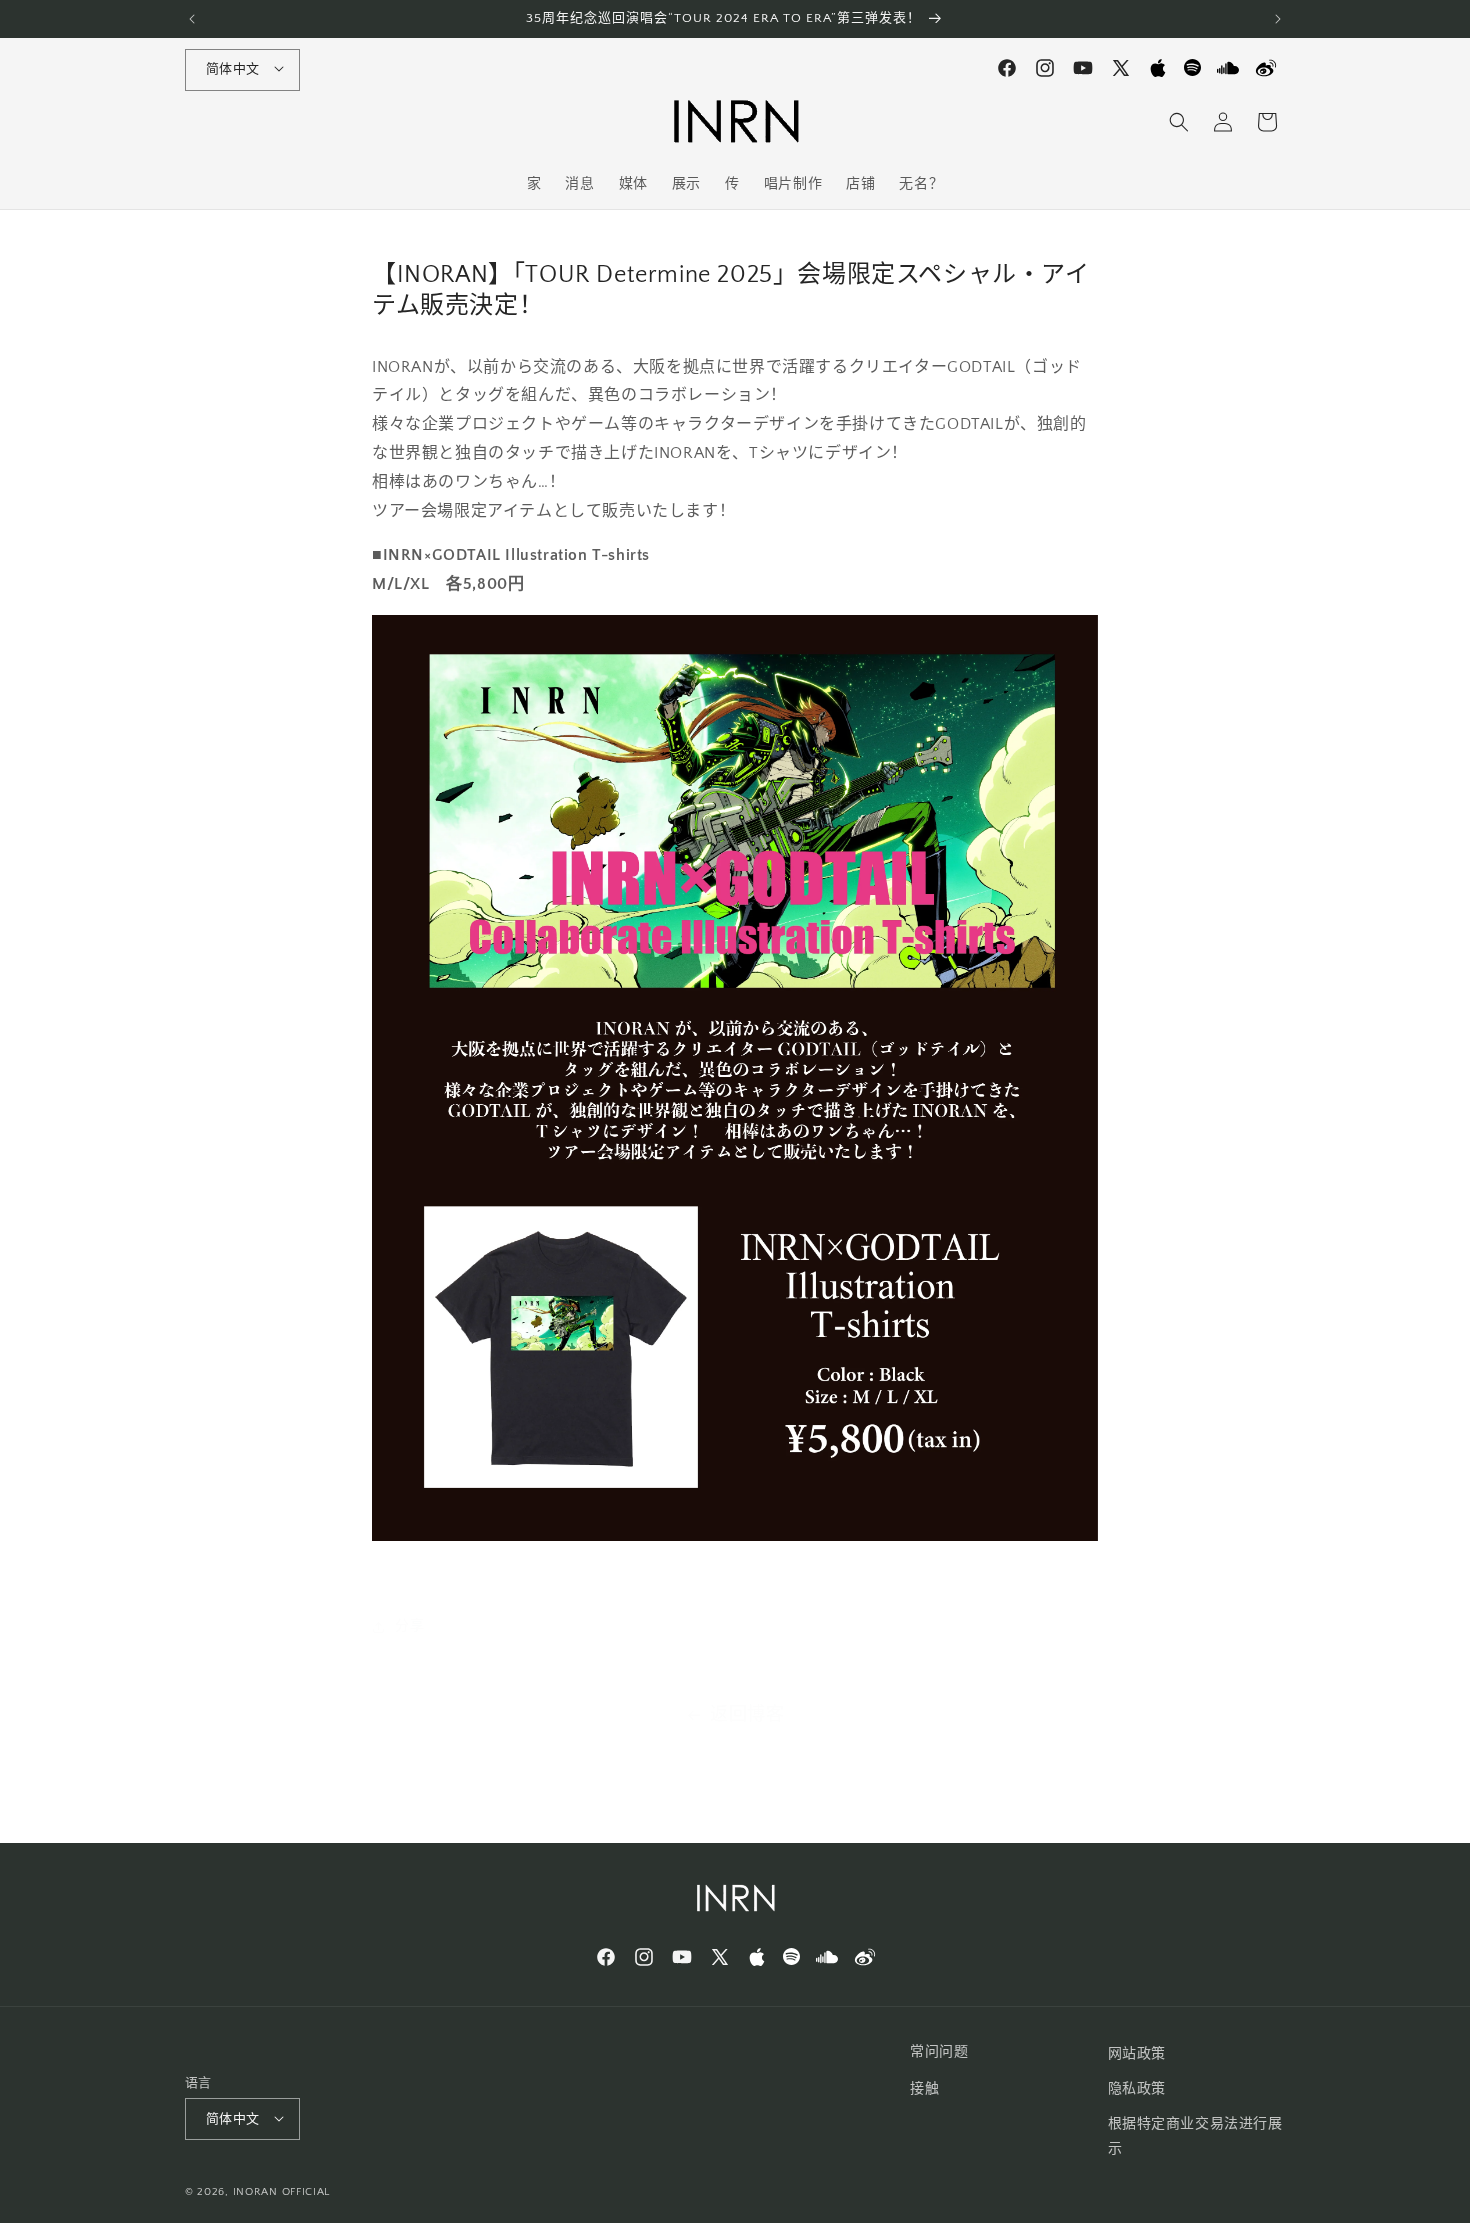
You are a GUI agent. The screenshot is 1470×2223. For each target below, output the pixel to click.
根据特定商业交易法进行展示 (1195, 2136)
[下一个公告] (1278, 19)
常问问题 (939, 2052)
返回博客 (747, 1715)
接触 (924, 2089)
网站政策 (1137, 2054)
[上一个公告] (192, 19)
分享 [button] (409, 1626)
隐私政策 (1137, 2089)
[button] (1179, 122)
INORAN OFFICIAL (282, 2193)
